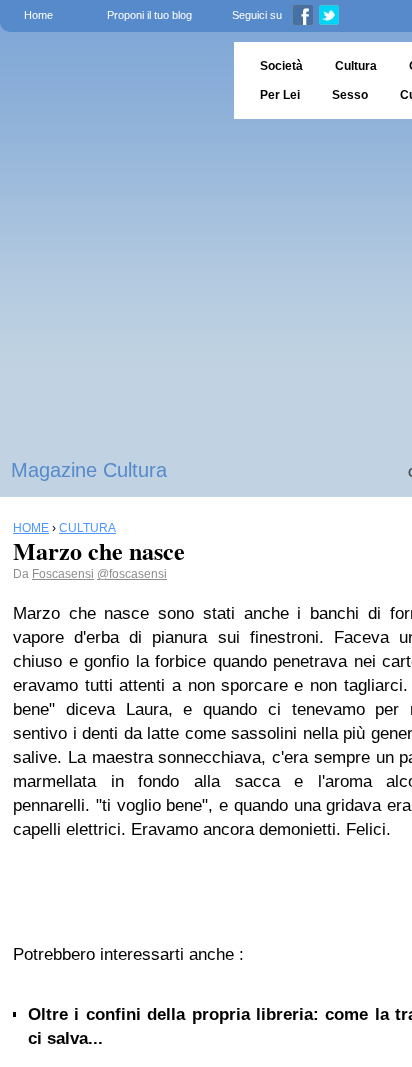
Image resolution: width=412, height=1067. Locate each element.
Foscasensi (63, 574)
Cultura (356, 66)
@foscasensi (132, 574)
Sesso (350, 95)
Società (281, 66)
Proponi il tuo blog (149, 15)
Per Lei (280, 95)
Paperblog (110, 80)
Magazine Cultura (89, 470)
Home (38, 15)
